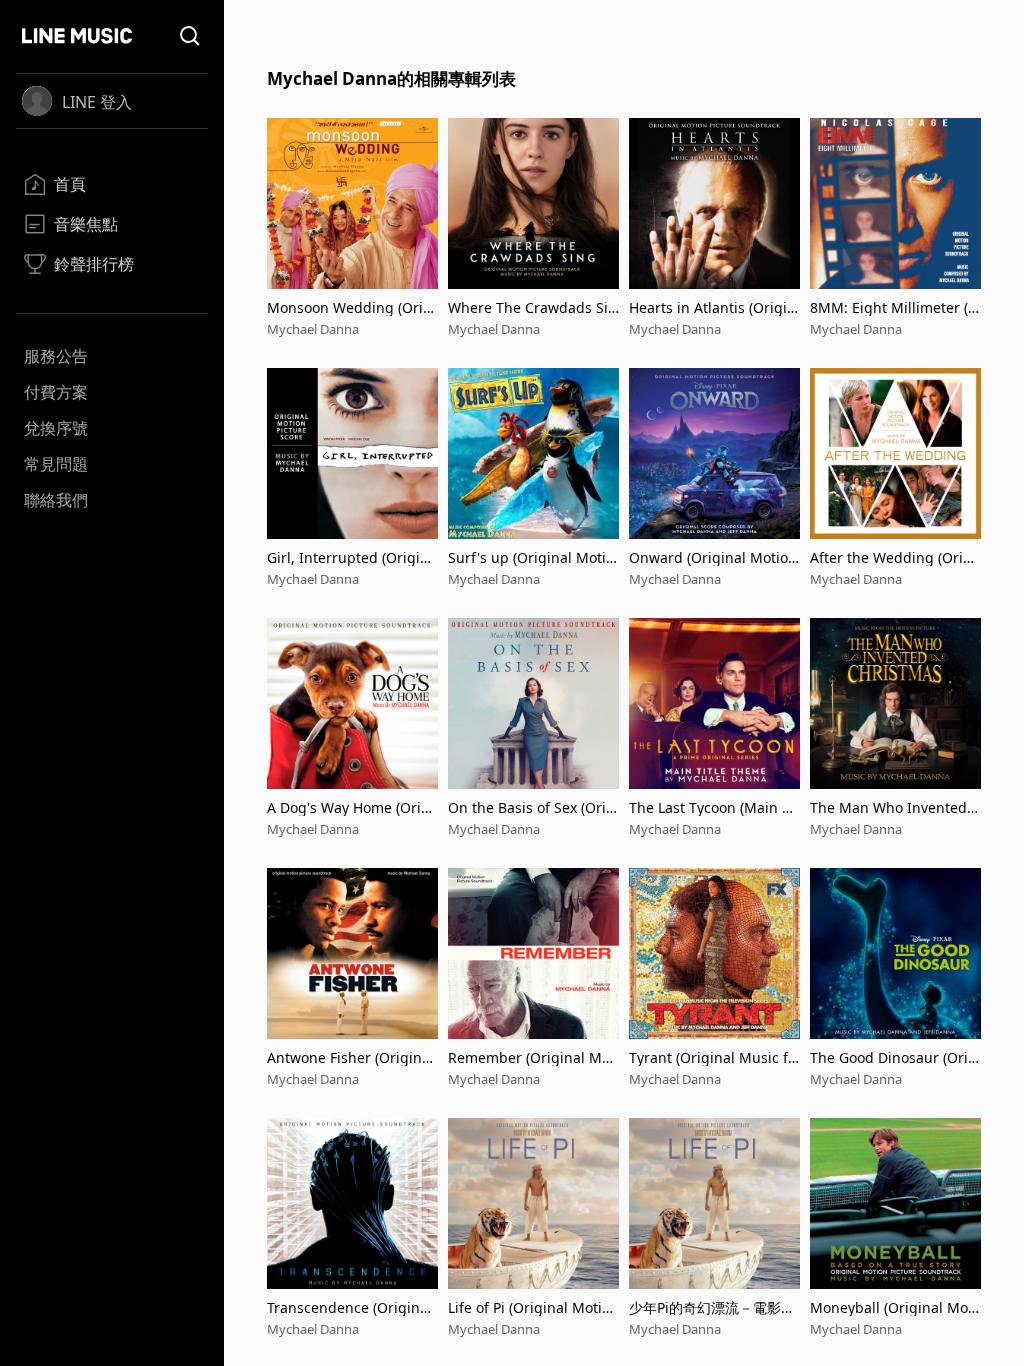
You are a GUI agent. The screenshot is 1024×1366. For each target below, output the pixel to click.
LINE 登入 (97, 102)
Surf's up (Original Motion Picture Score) (531, 557)
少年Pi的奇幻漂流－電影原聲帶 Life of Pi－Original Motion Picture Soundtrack (714, 1307)
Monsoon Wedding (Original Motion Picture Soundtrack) (352, 307)
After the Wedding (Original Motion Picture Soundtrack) (895, 557)
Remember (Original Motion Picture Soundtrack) (533, 1057)
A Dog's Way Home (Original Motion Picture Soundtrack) (352, 807)
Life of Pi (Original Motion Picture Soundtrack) (533, 1307)
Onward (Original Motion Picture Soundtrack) (713, 557)
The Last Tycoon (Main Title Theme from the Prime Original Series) (714, 807)
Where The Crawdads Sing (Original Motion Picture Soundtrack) (532, 307)
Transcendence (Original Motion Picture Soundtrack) (352, 1307)
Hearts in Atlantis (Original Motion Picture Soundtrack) (712, 307)
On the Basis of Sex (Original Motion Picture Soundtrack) (533, 807)
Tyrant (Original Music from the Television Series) (712, 1057)
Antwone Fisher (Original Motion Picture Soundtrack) (352, 1057)
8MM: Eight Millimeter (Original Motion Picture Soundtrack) (894, 307)
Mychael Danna (313, 329)
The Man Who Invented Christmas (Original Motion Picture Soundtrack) (895, 807)
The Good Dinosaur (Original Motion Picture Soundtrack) (895, 1057)
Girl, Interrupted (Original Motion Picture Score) (352, 557)
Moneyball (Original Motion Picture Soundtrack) (893, 1307)
